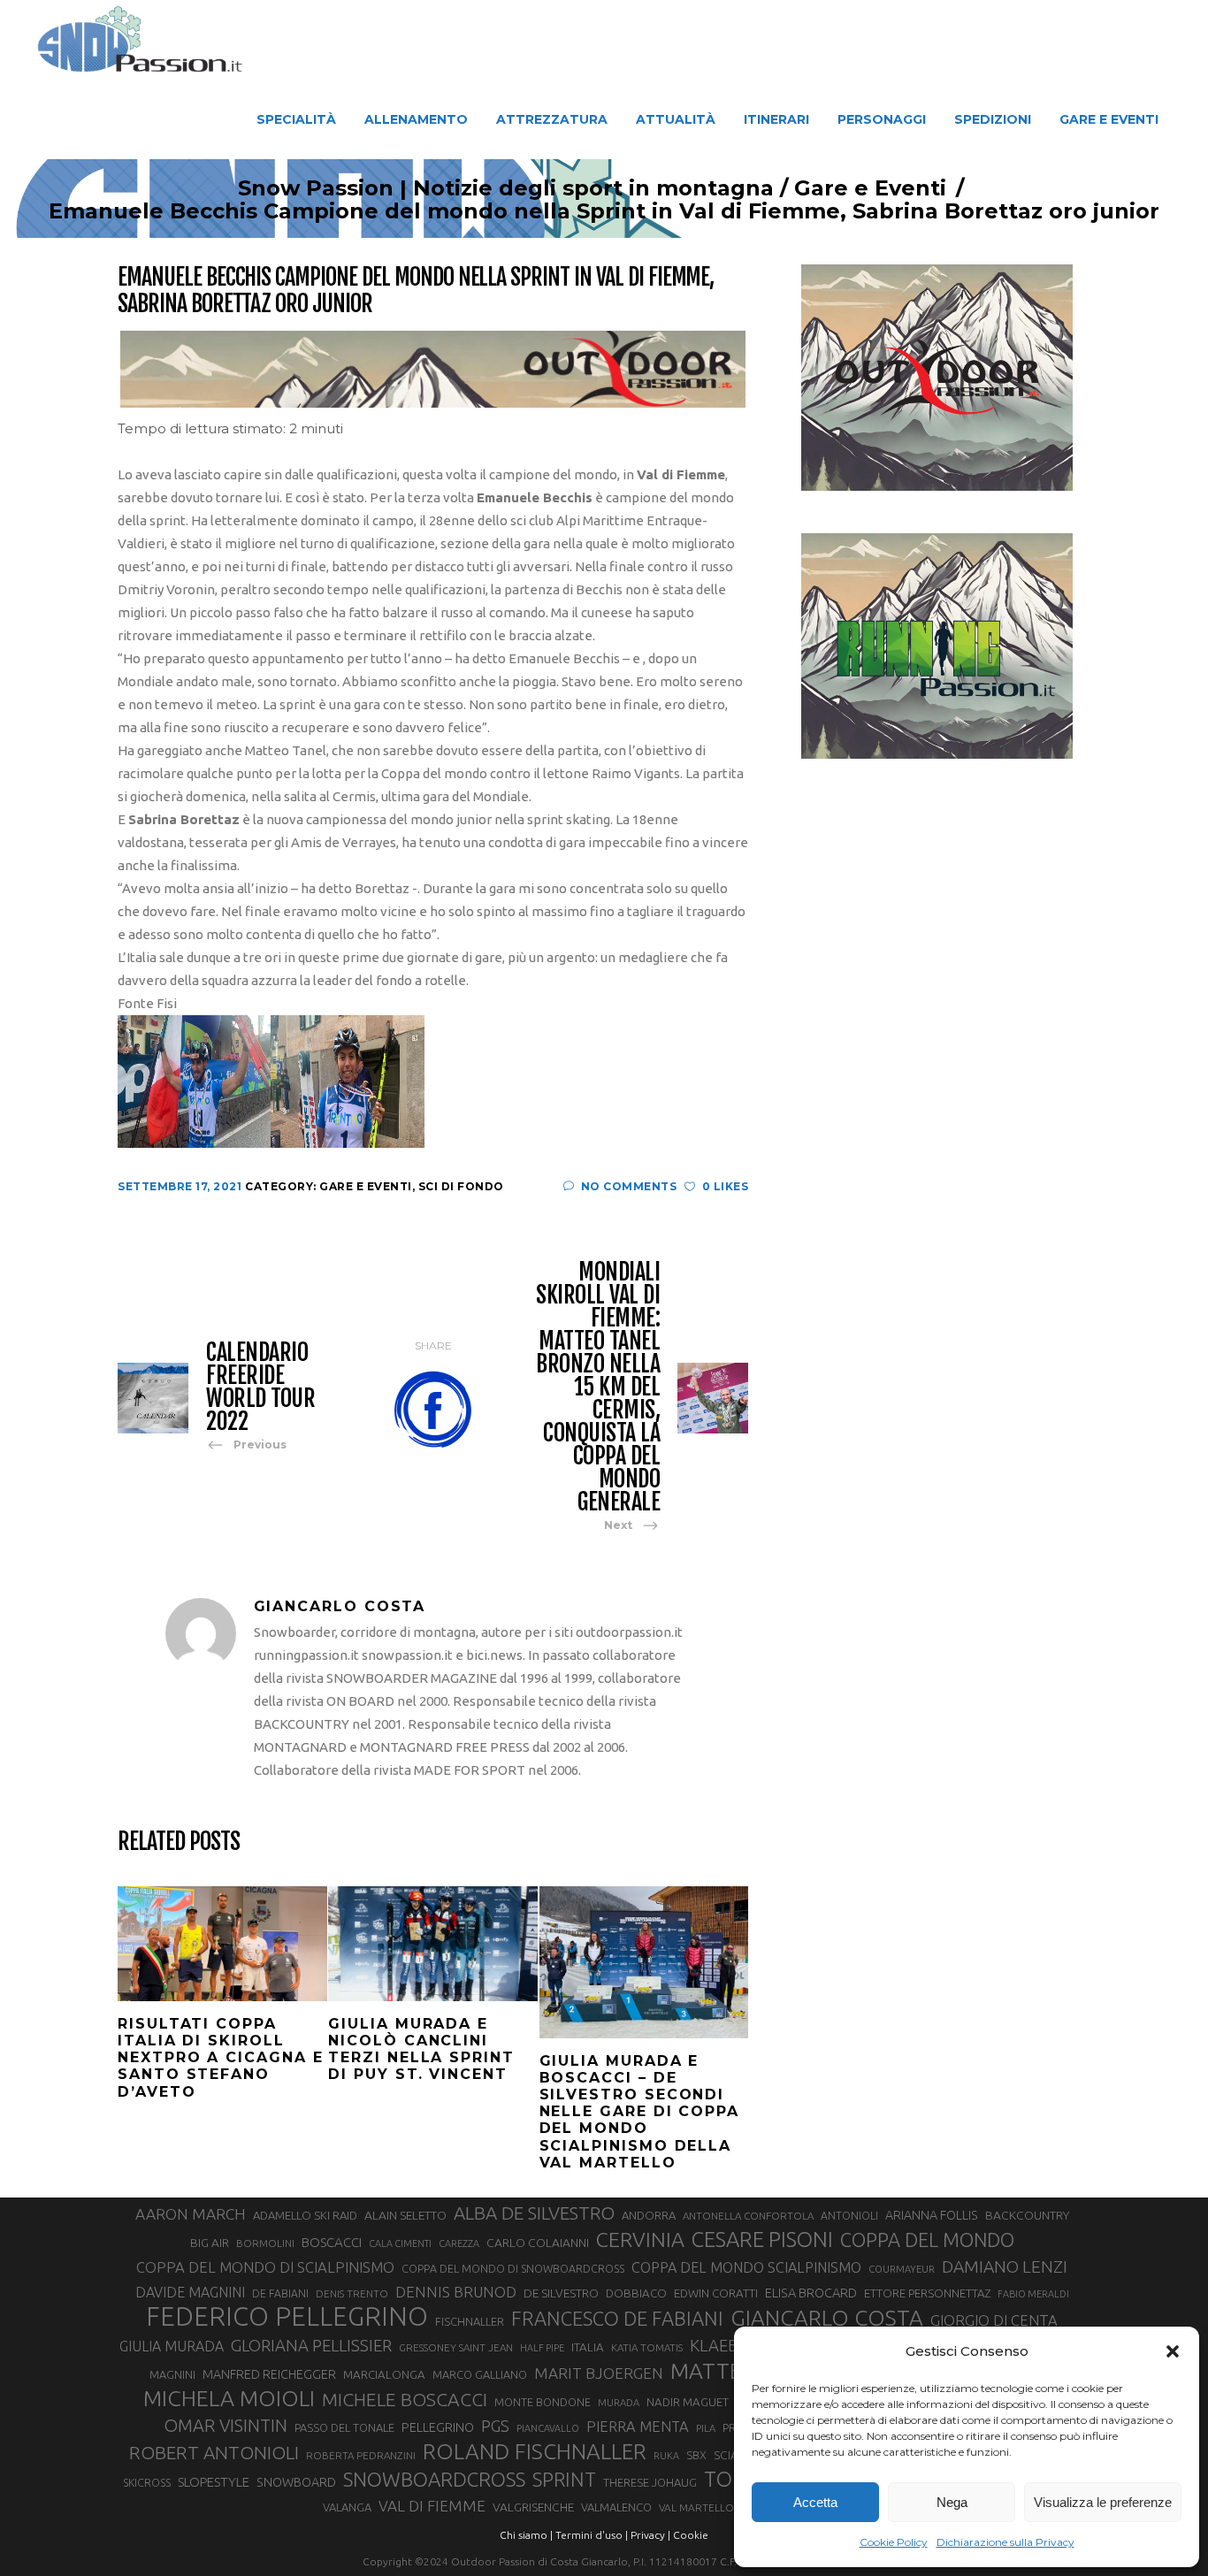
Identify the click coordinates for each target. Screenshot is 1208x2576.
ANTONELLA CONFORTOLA (748, 2216)
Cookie (691, 2535)
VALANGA (347, 2507)
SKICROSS (147, 2482)
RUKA (666, 2456)
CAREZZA (459, 2243)
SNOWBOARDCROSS (434, 2479)
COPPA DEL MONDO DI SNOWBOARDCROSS (513, 2268)
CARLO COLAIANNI (538, 2243)
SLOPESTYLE (214, 2482)
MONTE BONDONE (543, 2402)
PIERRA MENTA (638, 2427)
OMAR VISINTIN (226, 2425)
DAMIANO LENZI (1005, 2266)
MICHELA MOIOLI (229, 2398)
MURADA (619, 2403)
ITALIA (588, 2347)
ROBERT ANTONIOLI (214, 2452)
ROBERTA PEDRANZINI (361, 2455)
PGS (495, 2426)
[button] (1173, 2351)
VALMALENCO (616, 2507)
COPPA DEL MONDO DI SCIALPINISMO (265, 2267)
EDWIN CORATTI (716, 2293)
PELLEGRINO (438, 2427)
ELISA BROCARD (811, 2293)
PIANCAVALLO (548, 2428)
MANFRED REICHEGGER (269, 2374)
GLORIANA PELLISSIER (311, 2345)
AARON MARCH (191, 2214)
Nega (952, 2502)
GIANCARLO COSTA (827, 2318)
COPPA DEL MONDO (927, 2240)
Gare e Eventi (870, 188)
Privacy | (650, 2535)
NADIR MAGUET (688, 2402)
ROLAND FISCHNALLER (535, 2451)
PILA (706, 2428)
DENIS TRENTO (352, 2293)
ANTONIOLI (849, 2216)
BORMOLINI (265, 2243)
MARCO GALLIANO (480, 2374)
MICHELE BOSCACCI (405, 2399)
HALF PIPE (542, 2348)
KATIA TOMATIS (647, 2347)
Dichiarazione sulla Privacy (1005, 2542)
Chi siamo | (526, 2535)
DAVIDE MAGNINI (190, 2292)
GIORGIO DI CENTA (994, 2320)
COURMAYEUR (902, 2269)
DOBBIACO (636, 2293)
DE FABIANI (280, 2293)
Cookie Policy (894, 2542)
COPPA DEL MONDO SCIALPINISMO (746, 2267)
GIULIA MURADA (172, 2346)
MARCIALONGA (384, 2375)
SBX (696, 2455)
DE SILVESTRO (561, 2293)
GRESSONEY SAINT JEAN (456, 2347)
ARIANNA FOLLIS (932, 2215)
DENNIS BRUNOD (456, 2292)
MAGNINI (172, 2374)
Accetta (815, 2502)
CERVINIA (640, 2239)
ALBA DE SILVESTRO (534, 2213)
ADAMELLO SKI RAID (305, 2215)
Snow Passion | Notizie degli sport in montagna (506, 188)
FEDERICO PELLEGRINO (287, 2317)
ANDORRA (649, 2215)
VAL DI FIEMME (432, 2506)
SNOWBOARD (296, 2482)
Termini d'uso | (592, 2535)
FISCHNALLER (470, 2321)
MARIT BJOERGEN (599, 2373)
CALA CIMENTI (400, 2243)
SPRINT (564, 2479)
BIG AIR (210, 2243)
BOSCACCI (332, 2242)
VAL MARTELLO (696, 2507)
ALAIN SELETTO (405, 2215)
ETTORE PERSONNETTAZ (927, 2293)
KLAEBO (720, 2345)
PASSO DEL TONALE (344, 2427)
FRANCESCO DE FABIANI (617, 2318)
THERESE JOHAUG (650, 2482)
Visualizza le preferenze (1103, 2502)
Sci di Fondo (461, 1186)
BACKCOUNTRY (1027, 2215)
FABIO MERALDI (1033, 2294)
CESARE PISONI (762, 2240)
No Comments (629, 1186)
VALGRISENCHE (533, 2507)
